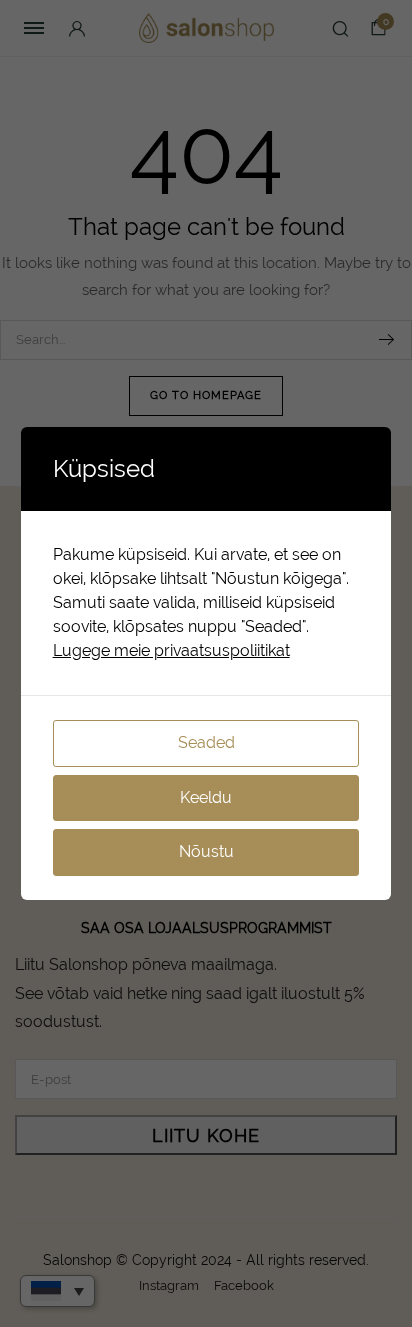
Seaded (206, 742)
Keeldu (206, 797)
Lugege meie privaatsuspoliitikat (171, 650)
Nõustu (206, 851)
